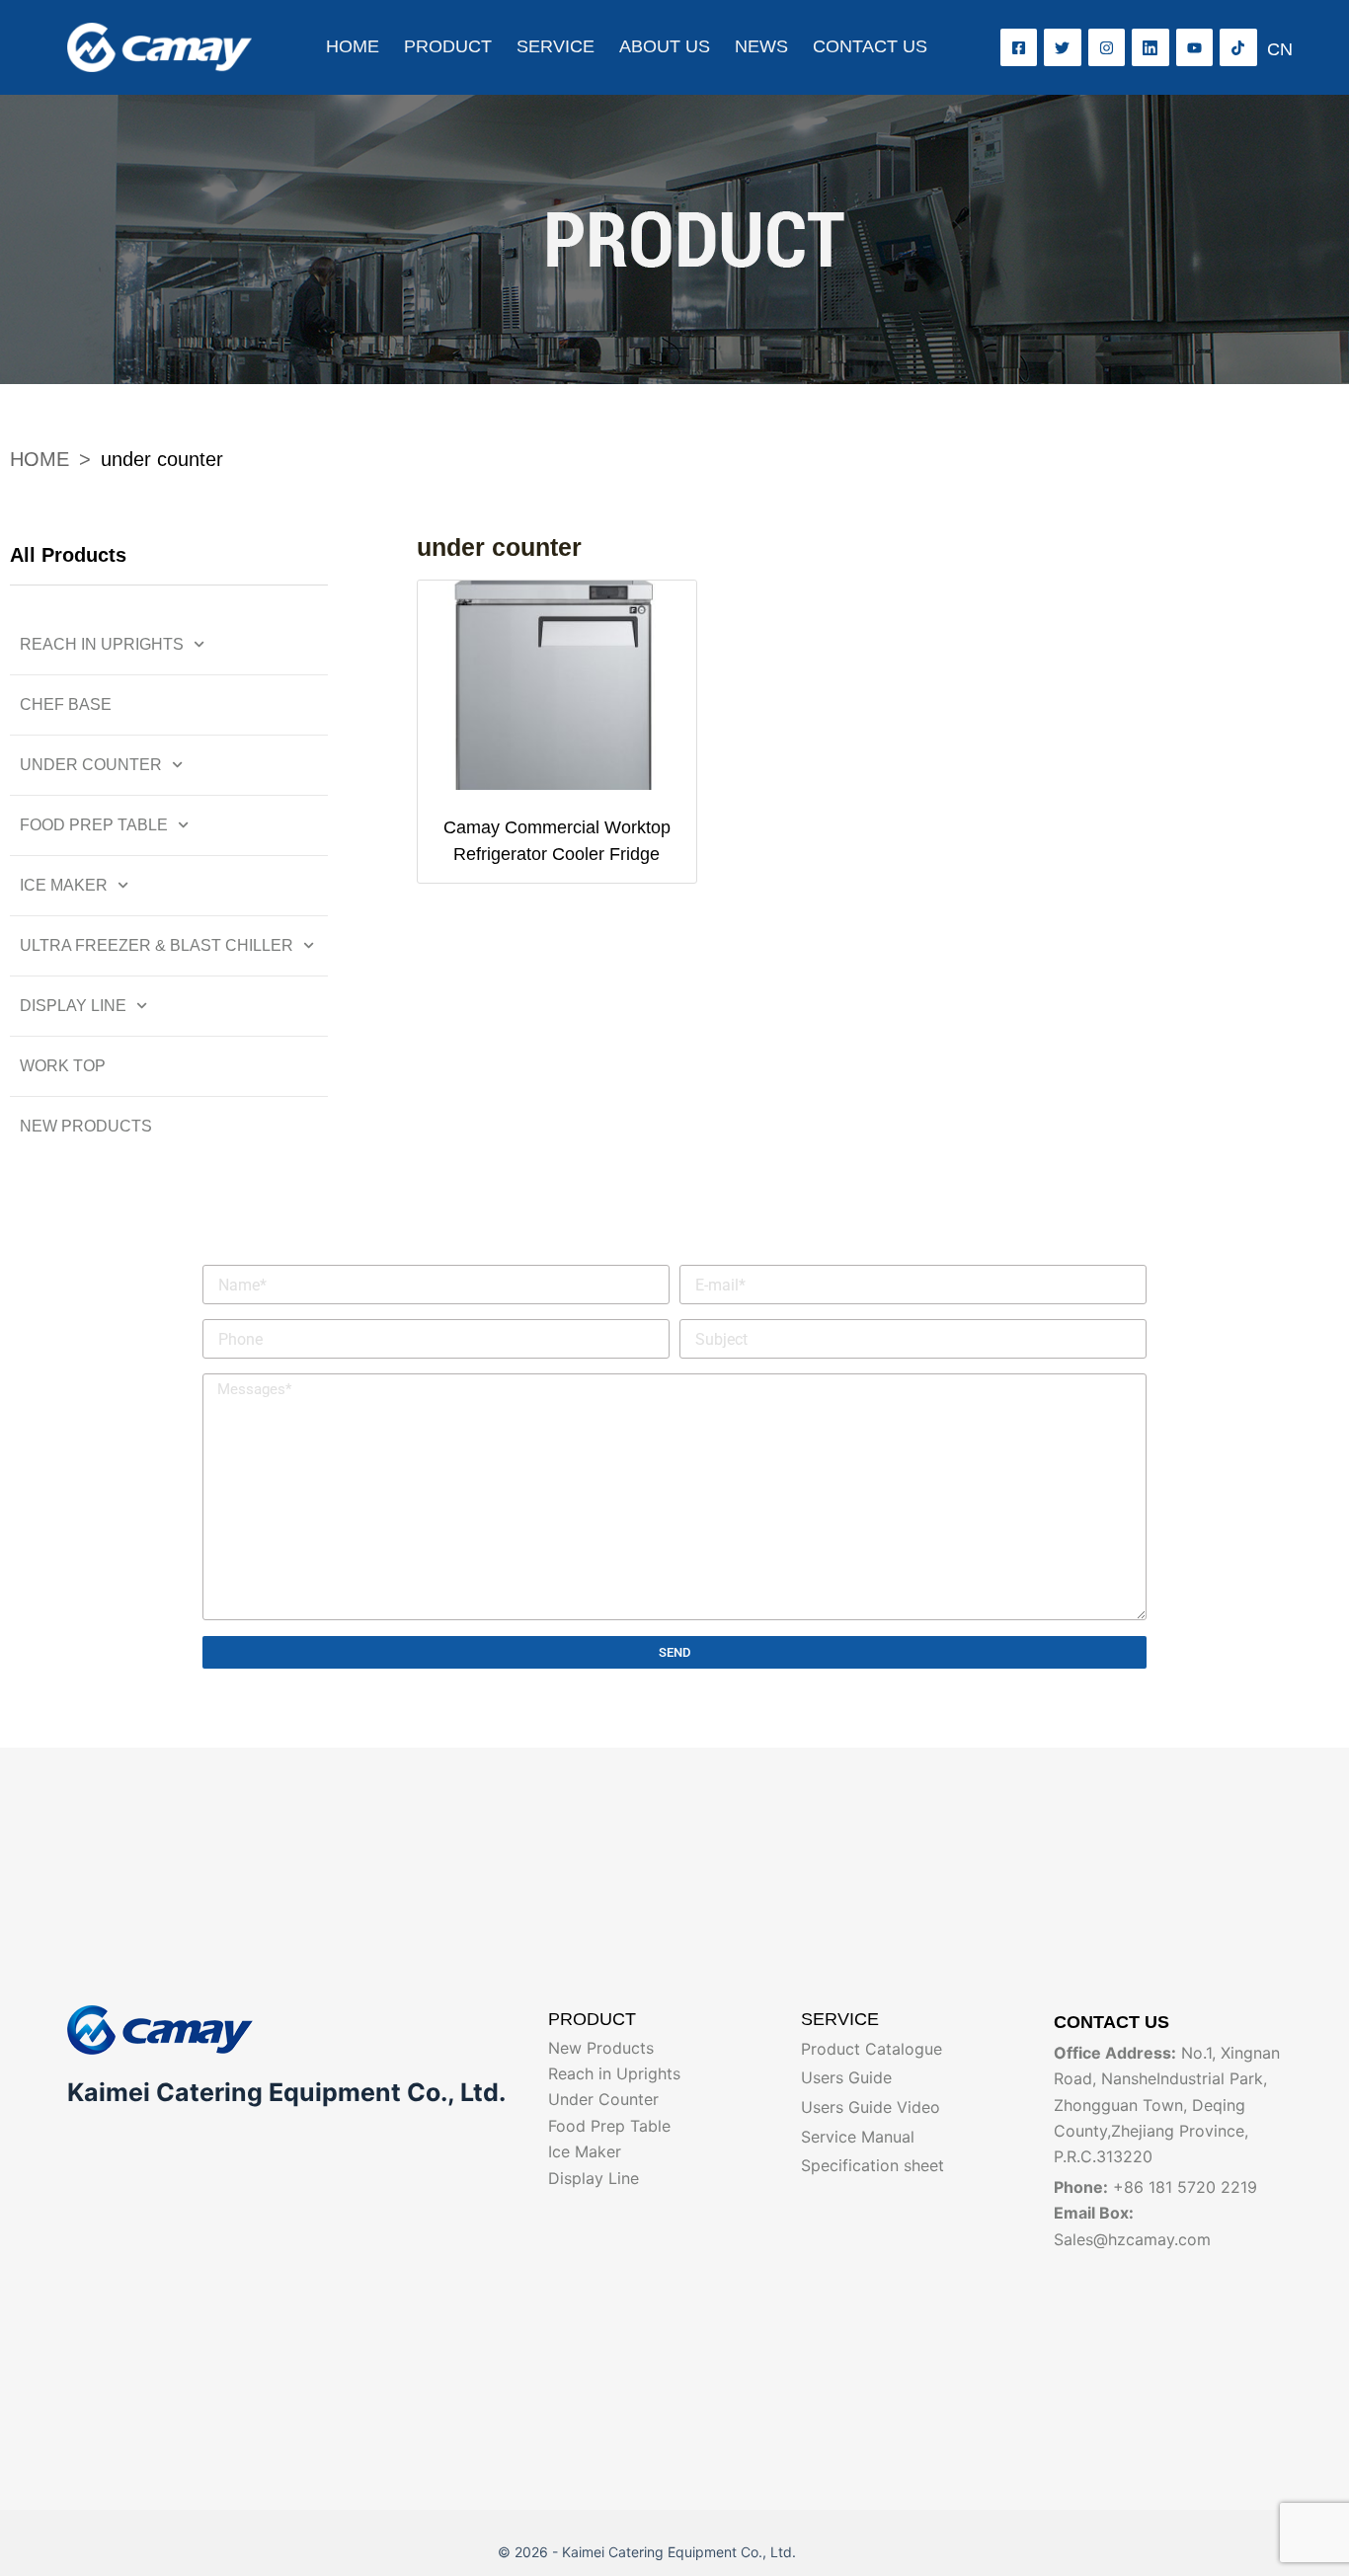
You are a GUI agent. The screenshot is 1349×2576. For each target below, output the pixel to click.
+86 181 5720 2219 (1185, 2187)
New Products (86, 1126)
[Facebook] (1019, 47)
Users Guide (846, 2077)
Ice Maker (64, 885)
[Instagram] (1107, 47)
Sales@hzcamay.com (1132, 2239)
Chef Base (66, 704)
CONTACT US (870, 46)
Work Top (63, 1066)
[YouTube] (1195, 47)
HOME (353, 46)
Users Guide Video (871, 2107)
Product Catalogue (872, 2049)
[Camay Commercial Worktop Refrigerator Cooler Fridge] (557, 685)
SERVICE (555, 46)
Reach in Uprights (102, 644)
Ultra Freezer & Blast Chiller (157, 945)
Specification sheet (873, 2165)
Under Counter (91, 765)
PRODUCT (448, 46)
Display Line (73, 1006)
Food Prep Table (94, 825)
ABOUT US (665, 46)
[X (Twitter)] (1063, 47)
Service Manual (858, 2137)
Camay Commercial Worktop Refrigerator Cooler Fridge (557, 841)
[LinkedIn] (1151, 47)
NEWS (761, 46)
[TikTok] (1238, 47)
